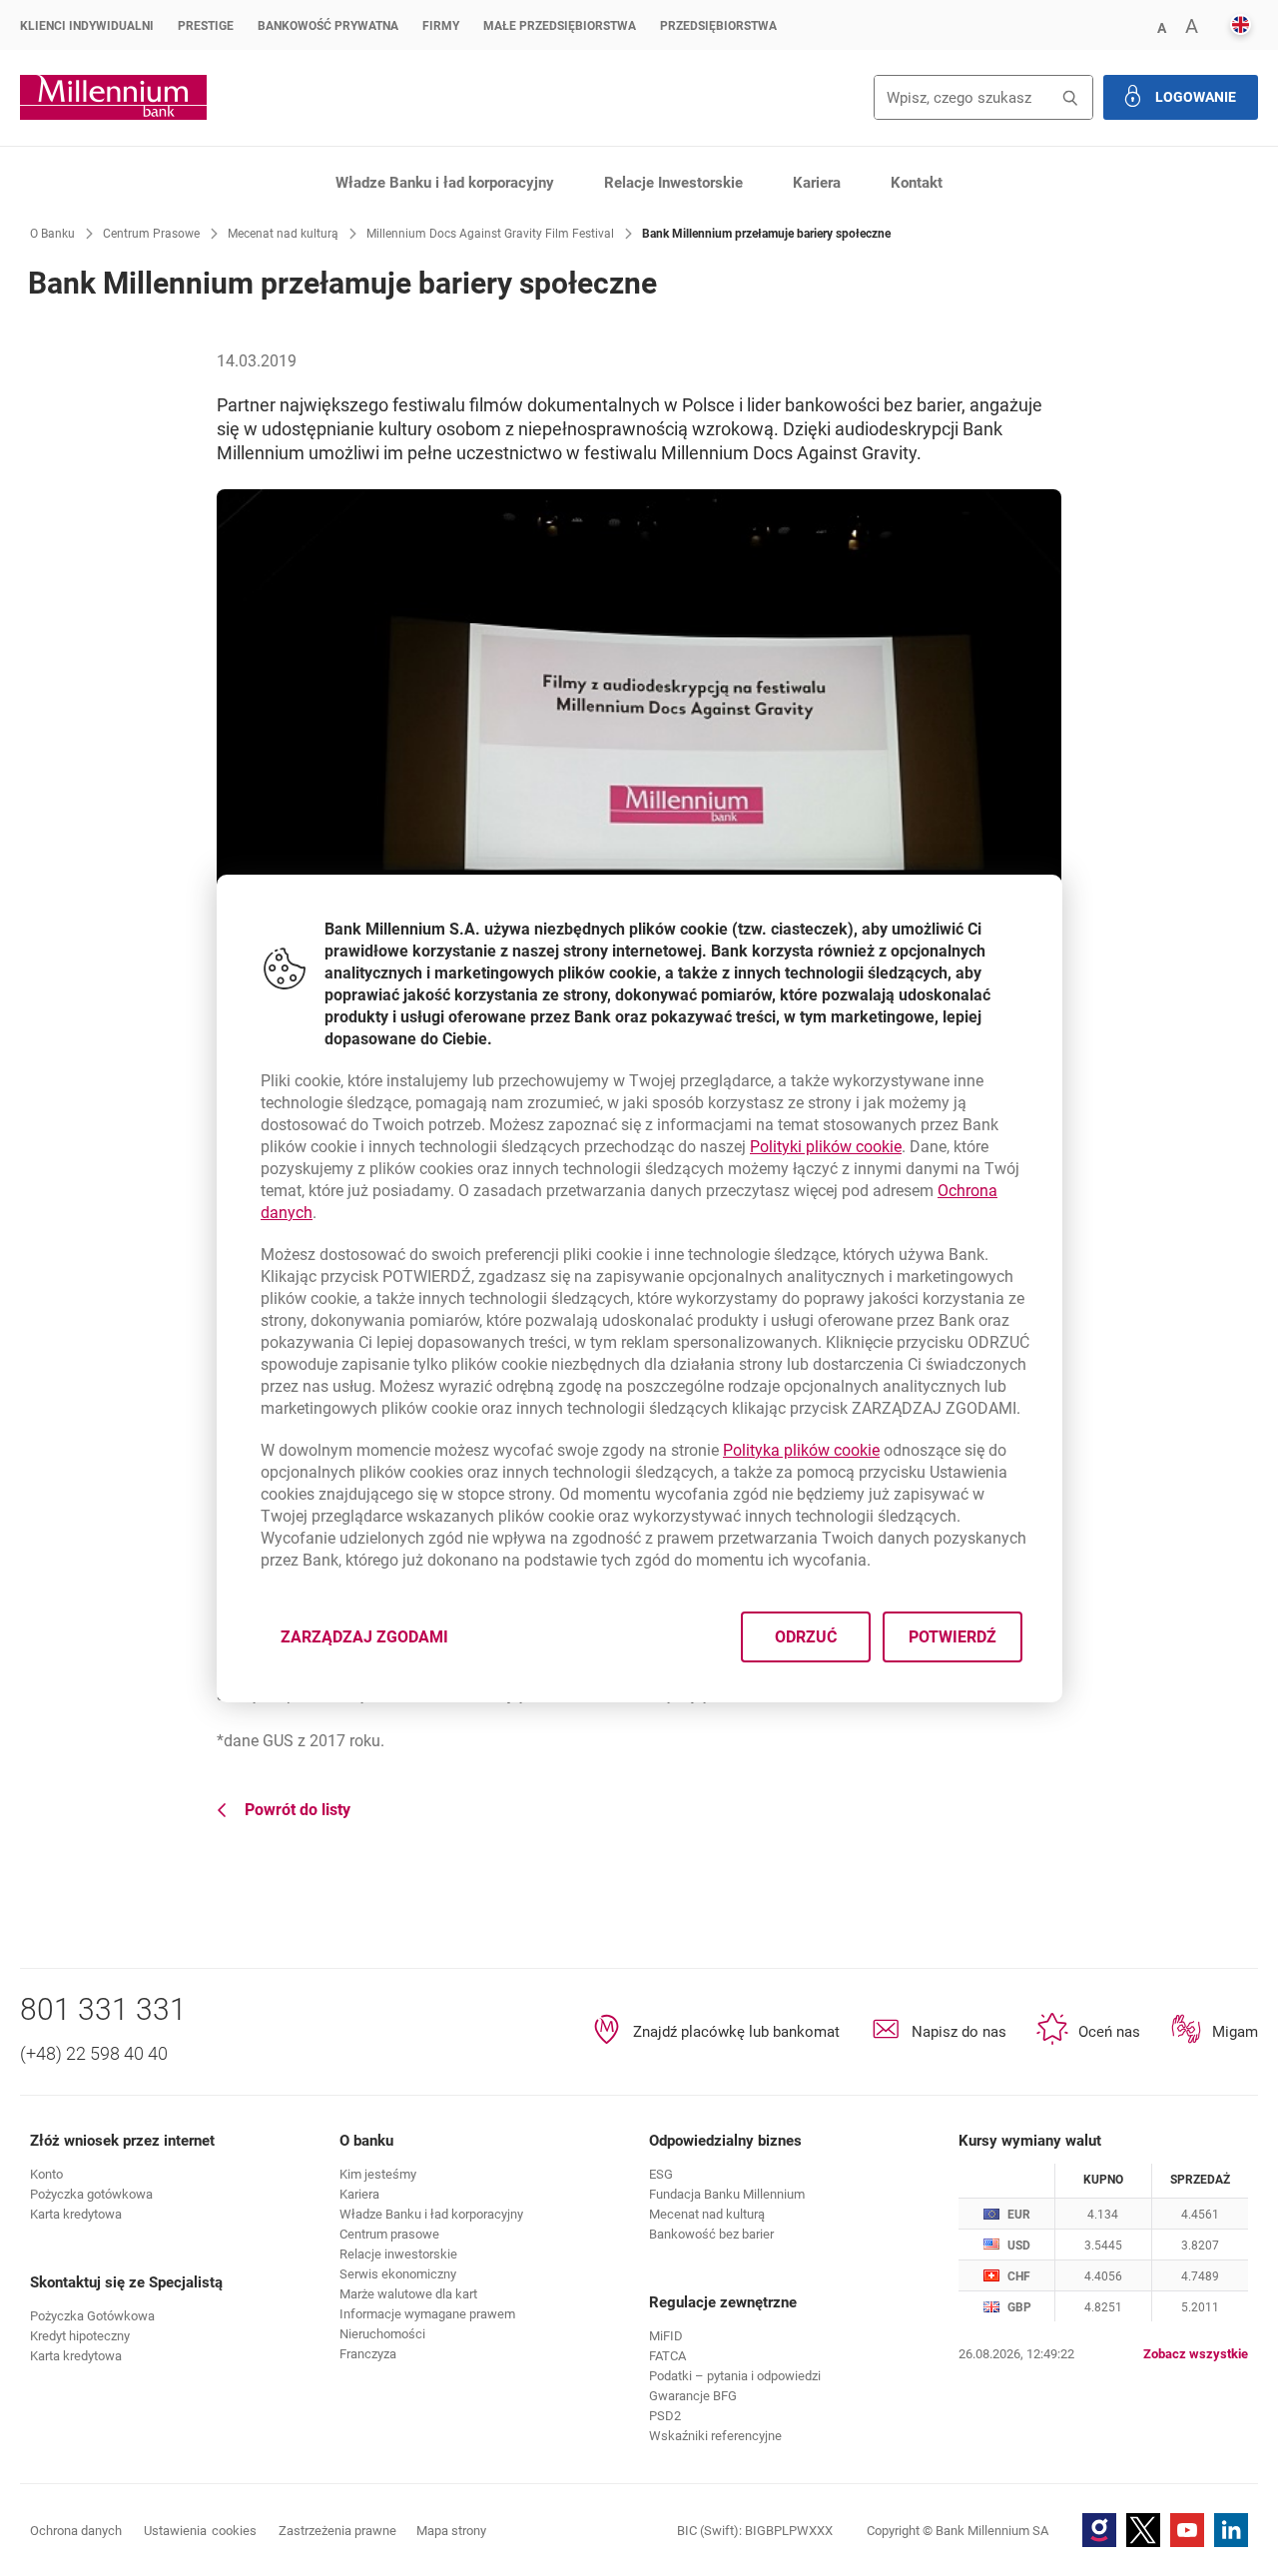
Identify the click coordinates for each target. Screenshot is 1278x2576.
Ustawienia (200, 2531)
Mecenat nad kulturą (283, 234)
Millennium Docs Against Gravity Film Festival (490, 234)
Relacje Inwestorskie (673, 183)
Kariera (817, 183)
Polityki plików (826, 1147)
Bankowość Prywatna (328, 26)
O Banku (52, 234)
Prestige (206, 26)
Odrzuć (805, 1636)
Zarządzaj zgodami (376, 1642)
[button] (1161, 26)
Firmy (441, 26)
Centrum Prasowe (151, 234)
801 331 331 (103, 2009)
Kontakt (917, 183)
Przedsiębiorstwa (718, 26)
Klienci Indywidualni (87, 26)
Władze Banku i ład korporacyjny (445, 183)
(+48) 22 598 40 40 (94, 2053)
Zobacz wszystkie (1196, 2354)
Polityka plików (801, 1450)
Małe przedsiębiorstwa (560, 26)
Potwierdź (952, 1636)
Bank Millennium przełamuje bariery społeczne (766, 234)
